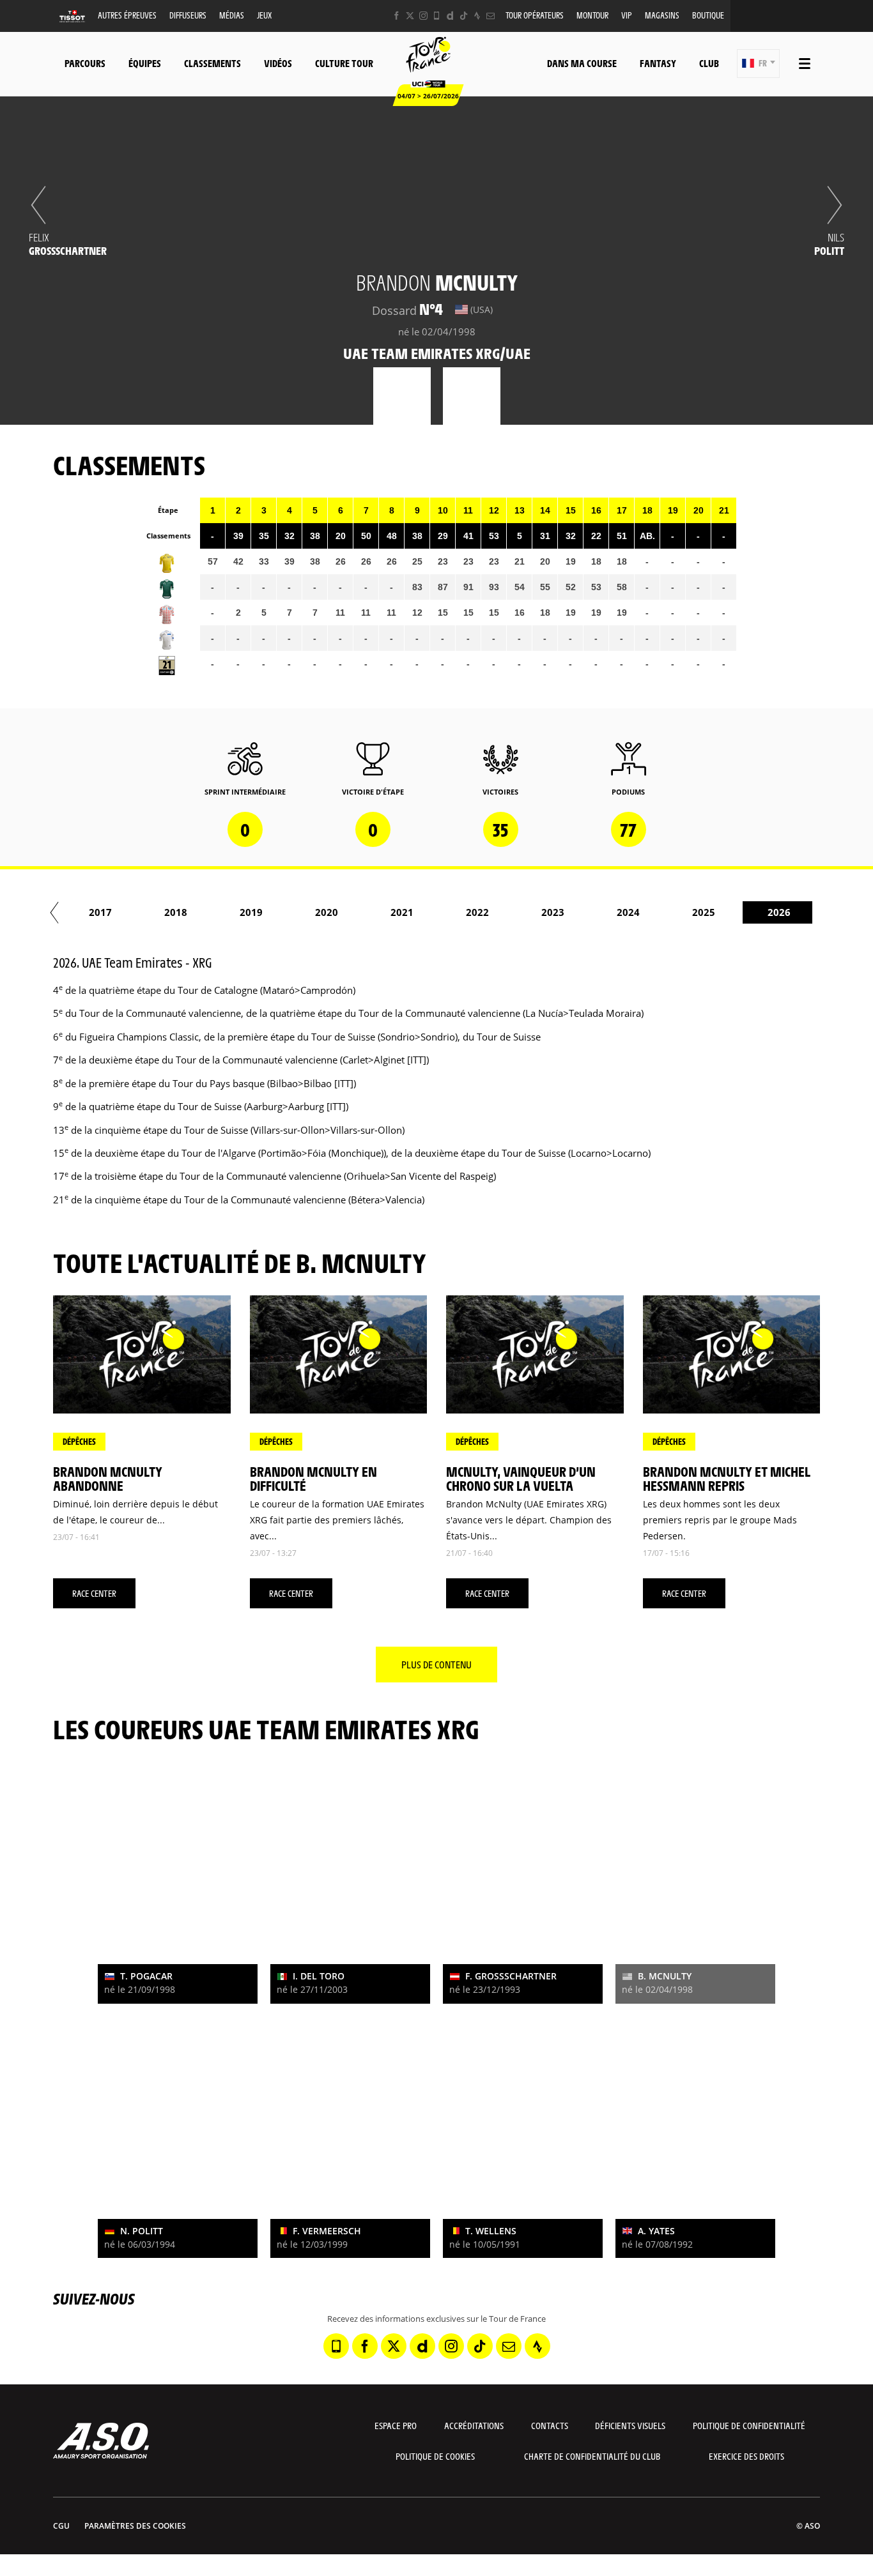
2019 (251, 912)
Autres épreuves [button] (127, 15)
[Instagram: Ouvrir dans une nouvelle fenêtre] (423, 16)
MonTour (592, 15)
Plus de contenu (436, 1664)
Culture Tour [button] (344, 63)
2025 (704, 912)
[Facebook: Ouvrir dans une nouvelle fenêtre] (397, 16)
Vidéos (278, 63)
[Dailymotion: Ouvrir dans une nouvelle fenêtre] (450, 16)
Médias (232, 15)
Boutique (708, 15)
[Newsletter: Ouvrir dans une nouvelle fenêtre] (491, 16)
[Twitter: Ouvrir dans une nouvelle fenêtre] (410, 16)
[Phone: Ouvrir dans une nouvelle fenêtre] (437, 16)
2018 (176, 912)
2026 (779, 912)
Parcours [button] (85, 63)
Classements (212, 63)
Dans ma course (582, 63)
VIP (627, 15)
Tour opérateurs (535, 15)
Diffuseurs (188, 15)
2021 (402, 912)
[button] (758, 64)
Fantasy (658, 63)
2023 (553, 912)
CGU (61, 2526)
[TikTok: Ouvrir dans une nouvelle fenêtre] (464, 16)
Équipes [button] (145, 63)
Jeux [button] (264, 15)
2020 (327, 912)
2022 (477, 912)
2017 (100, 912)
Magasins (662, 15)
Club (709, 63)
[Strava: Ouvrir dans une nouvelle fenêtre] (477, 16)
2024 (628, 912)
